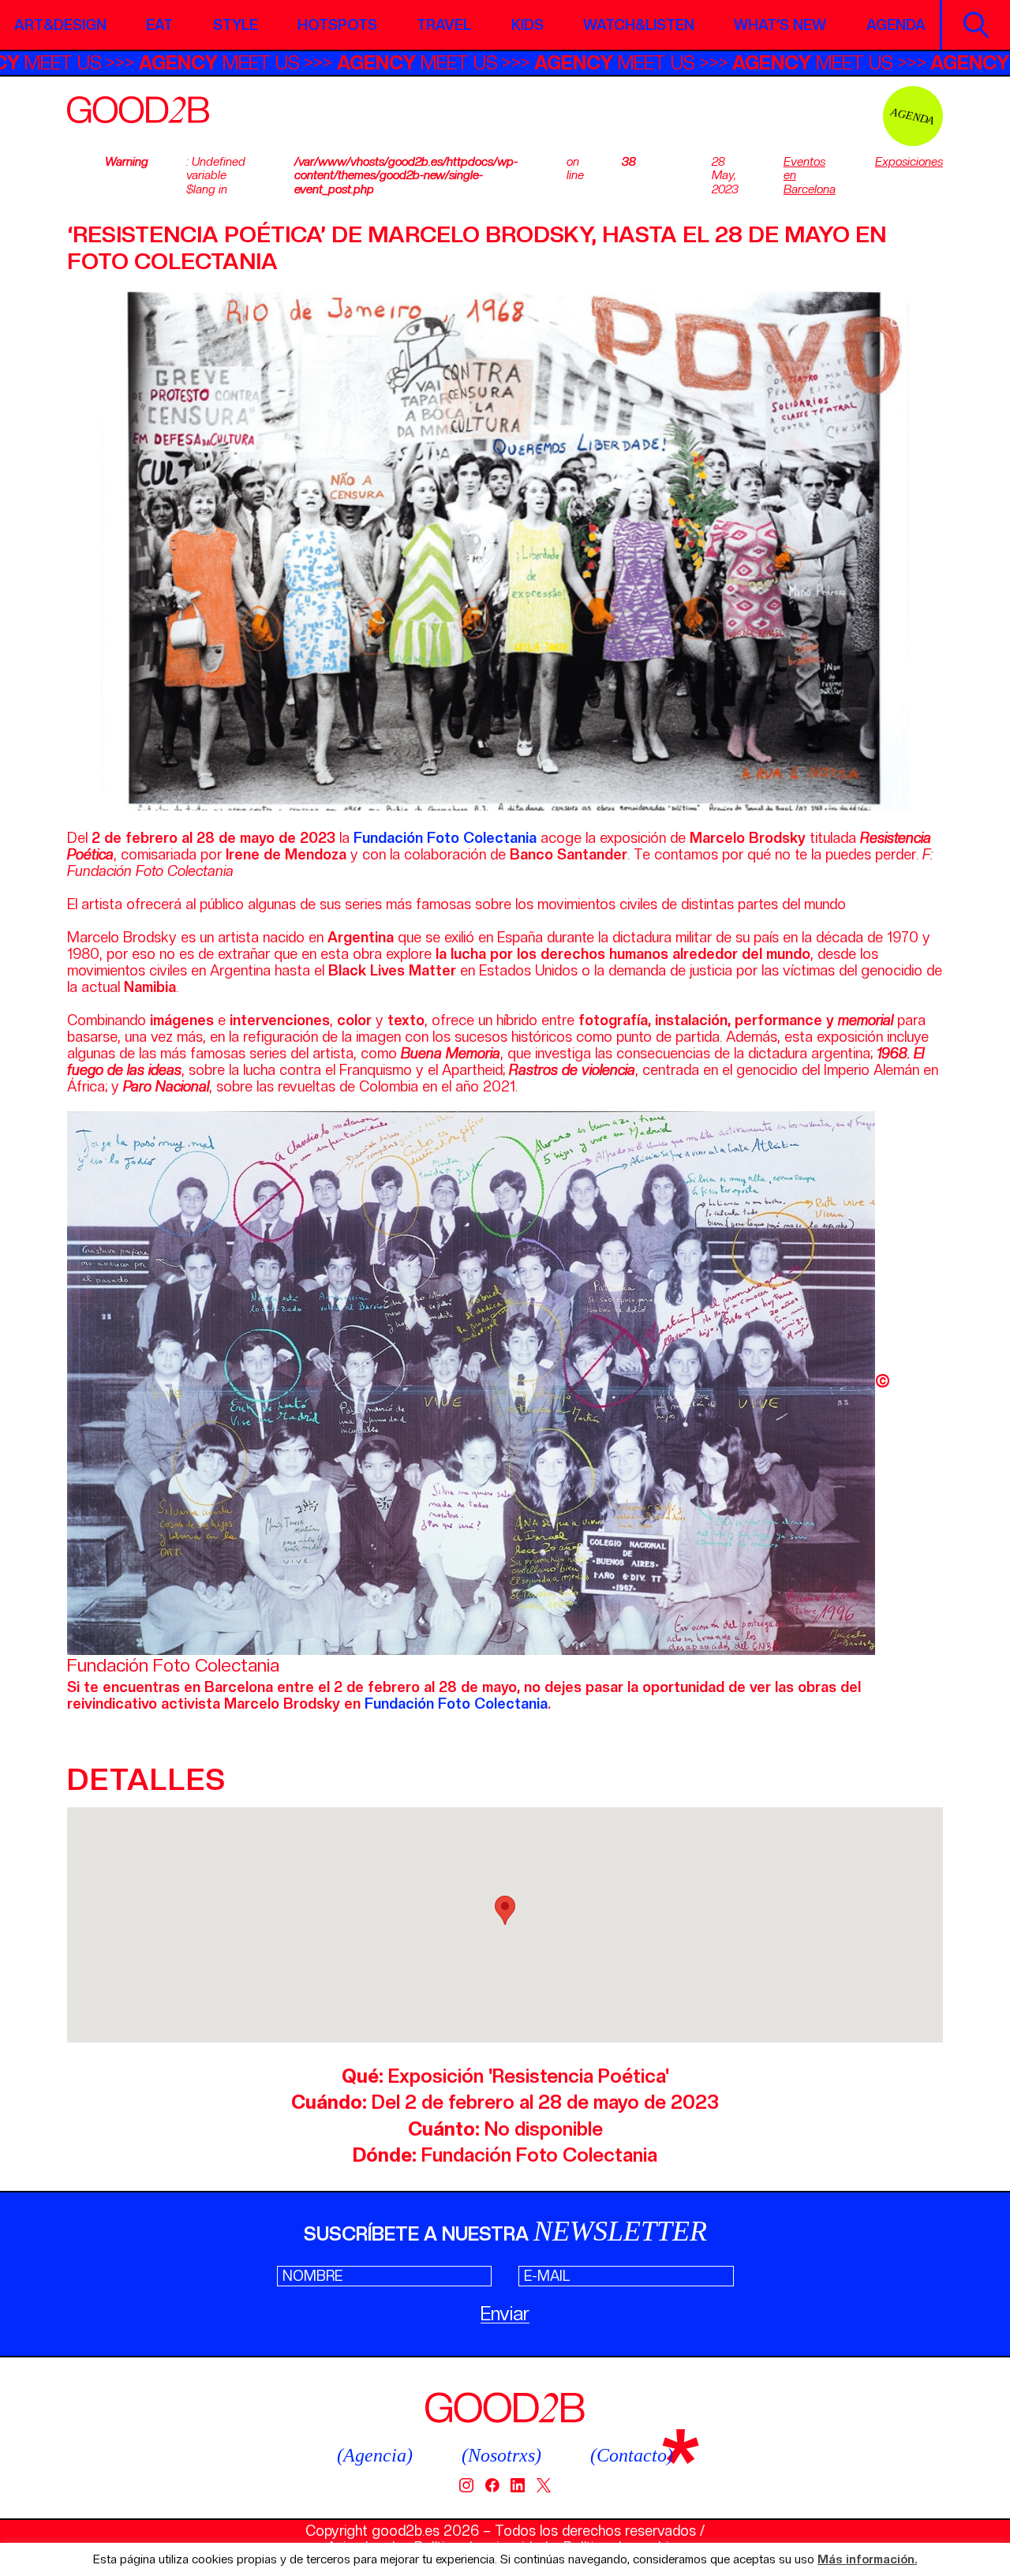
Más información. (867, 2560)
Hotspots (337, 25)
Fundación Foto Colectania (456, 1704)
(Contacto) (632, 2455)
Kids (527, 25)
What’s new (780, 25)
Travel (444, 25)
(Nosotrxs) (501, 2455)
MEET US (99, 63)
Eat (159, 25)
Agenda (896, 25)
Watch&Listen (639, 25)
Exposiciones (909, 162)
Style (236, 25)
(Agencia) (375, 2455)
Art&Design (60, 25)
